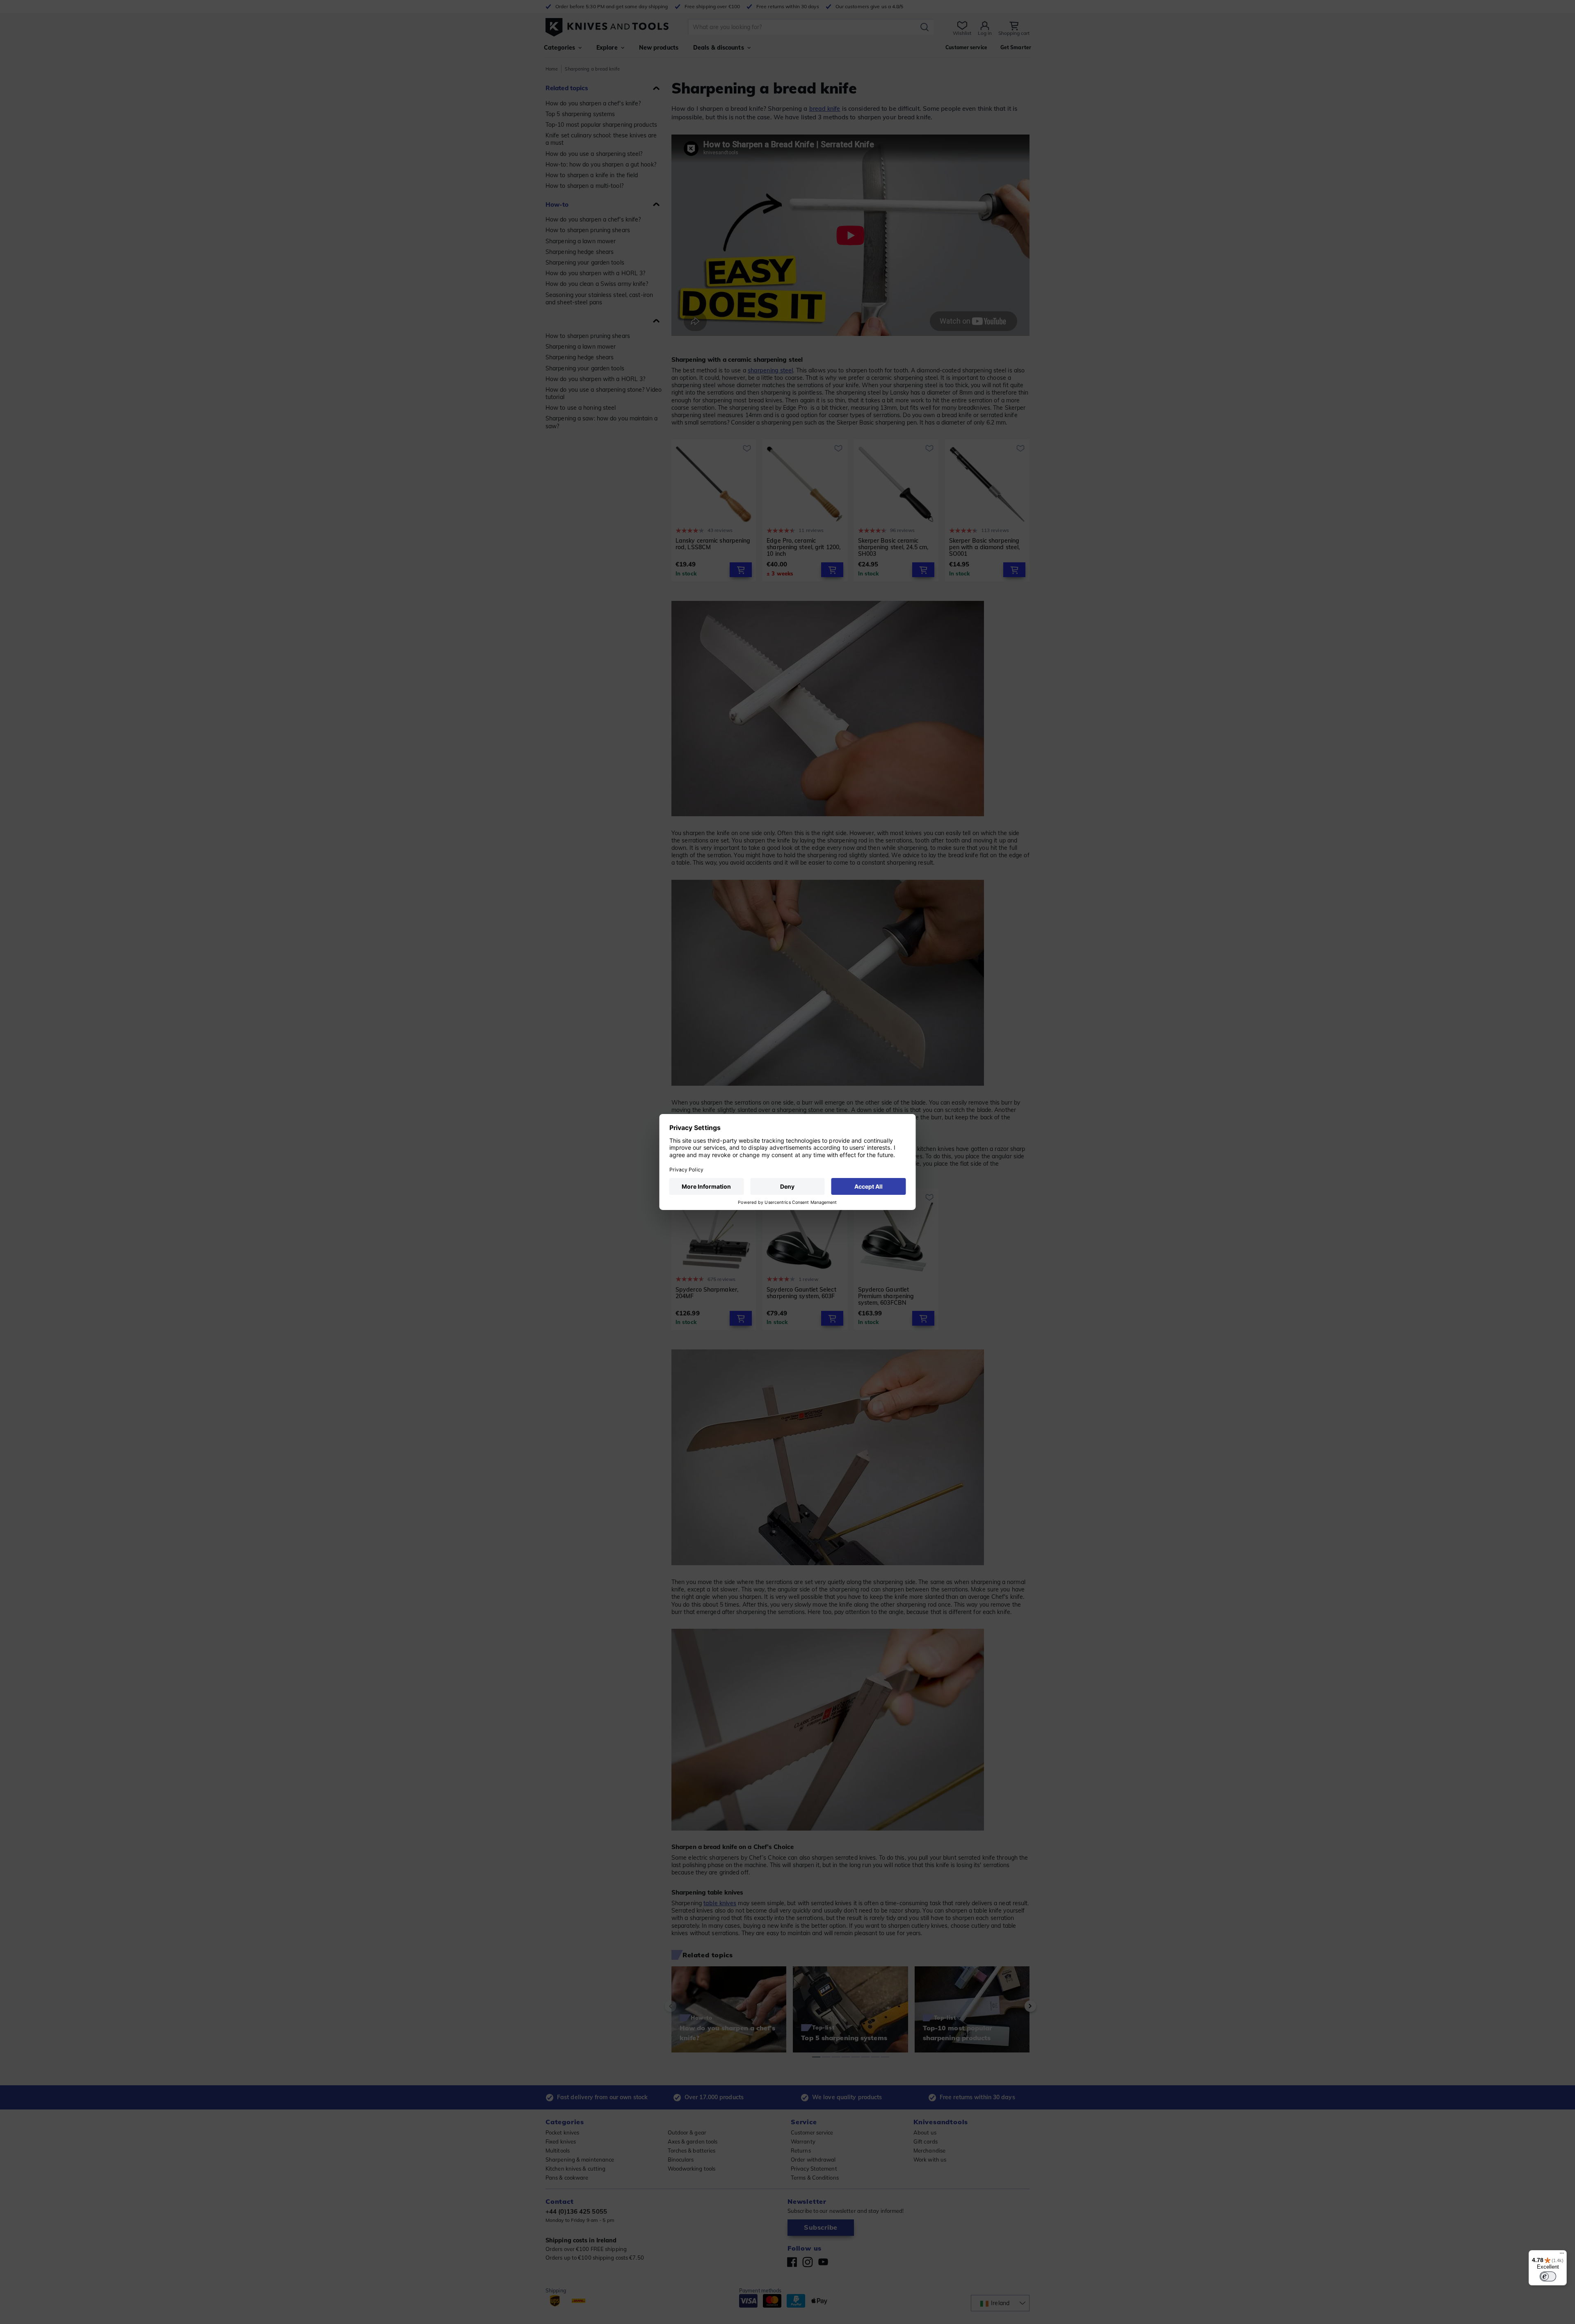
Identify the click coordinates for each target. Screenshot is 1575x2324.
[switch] (1548, 2276)
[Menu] (1562, 2255)
